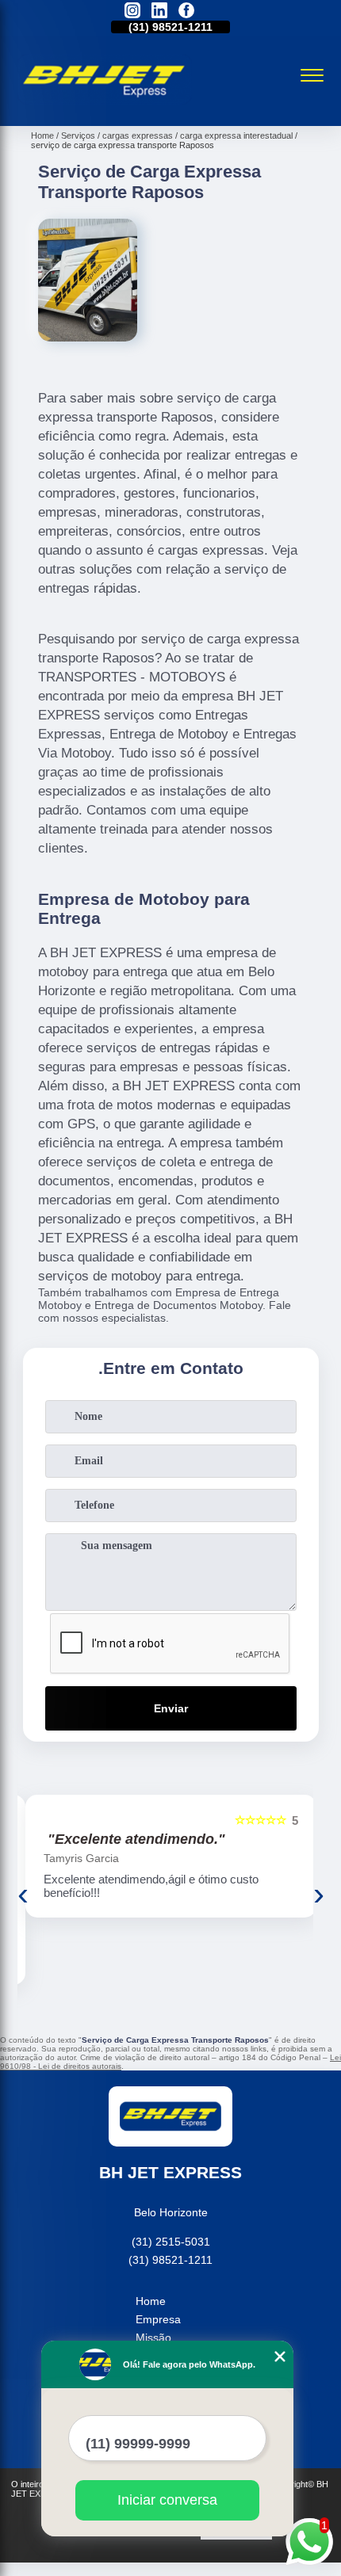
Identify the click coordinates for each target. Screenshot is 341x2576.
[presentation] (23, 1894)
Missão (153, 2337)
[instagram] (132, 11)
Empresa (158, 2319)
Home (151, 2301)
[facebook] (186, 11)
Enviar (171, 1708)
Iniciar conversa (167, 2500)
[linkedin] (159, 11)
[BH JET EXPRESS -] (105, 109)
